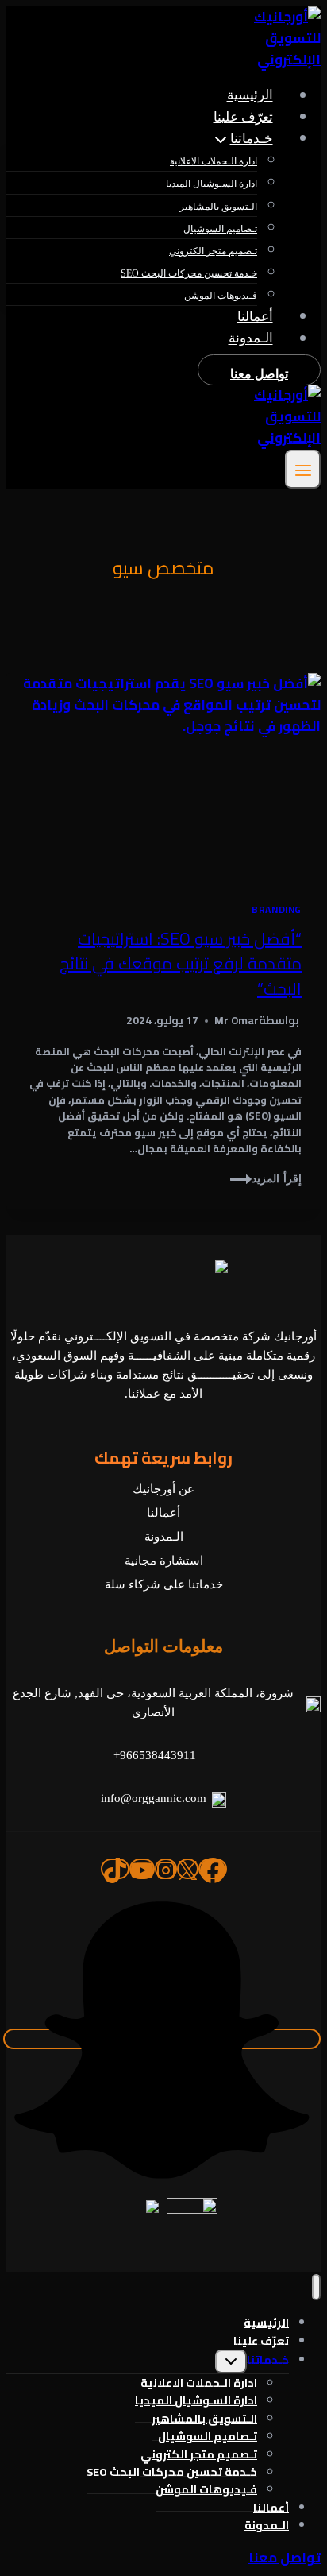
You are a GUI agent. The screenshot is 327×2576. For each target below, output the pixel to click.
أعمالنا (255, 317)
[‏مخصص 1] (162, 2039)
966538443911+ (155, 1755)
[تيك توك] (115, 1869)
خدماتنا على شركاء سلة (164, 1584)
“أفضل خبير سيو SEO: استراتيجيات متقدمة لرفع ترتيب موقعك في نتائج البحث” (181, 964)
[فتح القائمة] (303, 469)
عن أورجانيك (163, 1489)
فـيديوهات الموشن (221, 296)
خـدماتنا (268, 2360)
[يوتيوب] (142, 1869)
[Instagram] (166, 1869)
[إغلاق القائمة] (316, 2287)
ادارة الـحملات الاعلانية (214, 161)
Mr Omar (237, 1020)
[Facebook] (213, 1869)
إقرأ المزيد (264, 1179)
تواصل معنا (259, 374)
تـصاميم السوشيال (220, 229)
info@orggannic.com (154, 1798)
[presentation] (163, 778)
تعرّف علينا (243, 117)
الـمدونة (251, 339)
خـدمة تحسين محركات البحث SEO (189, 273)
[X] (188, 1869)
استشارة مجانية (164, 1561)
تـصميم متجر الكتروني (213, 251)
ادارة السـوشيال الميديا (212, 184)
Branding (277, 909)
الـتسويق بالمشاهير (218, 207)
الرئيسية (250, 96)
